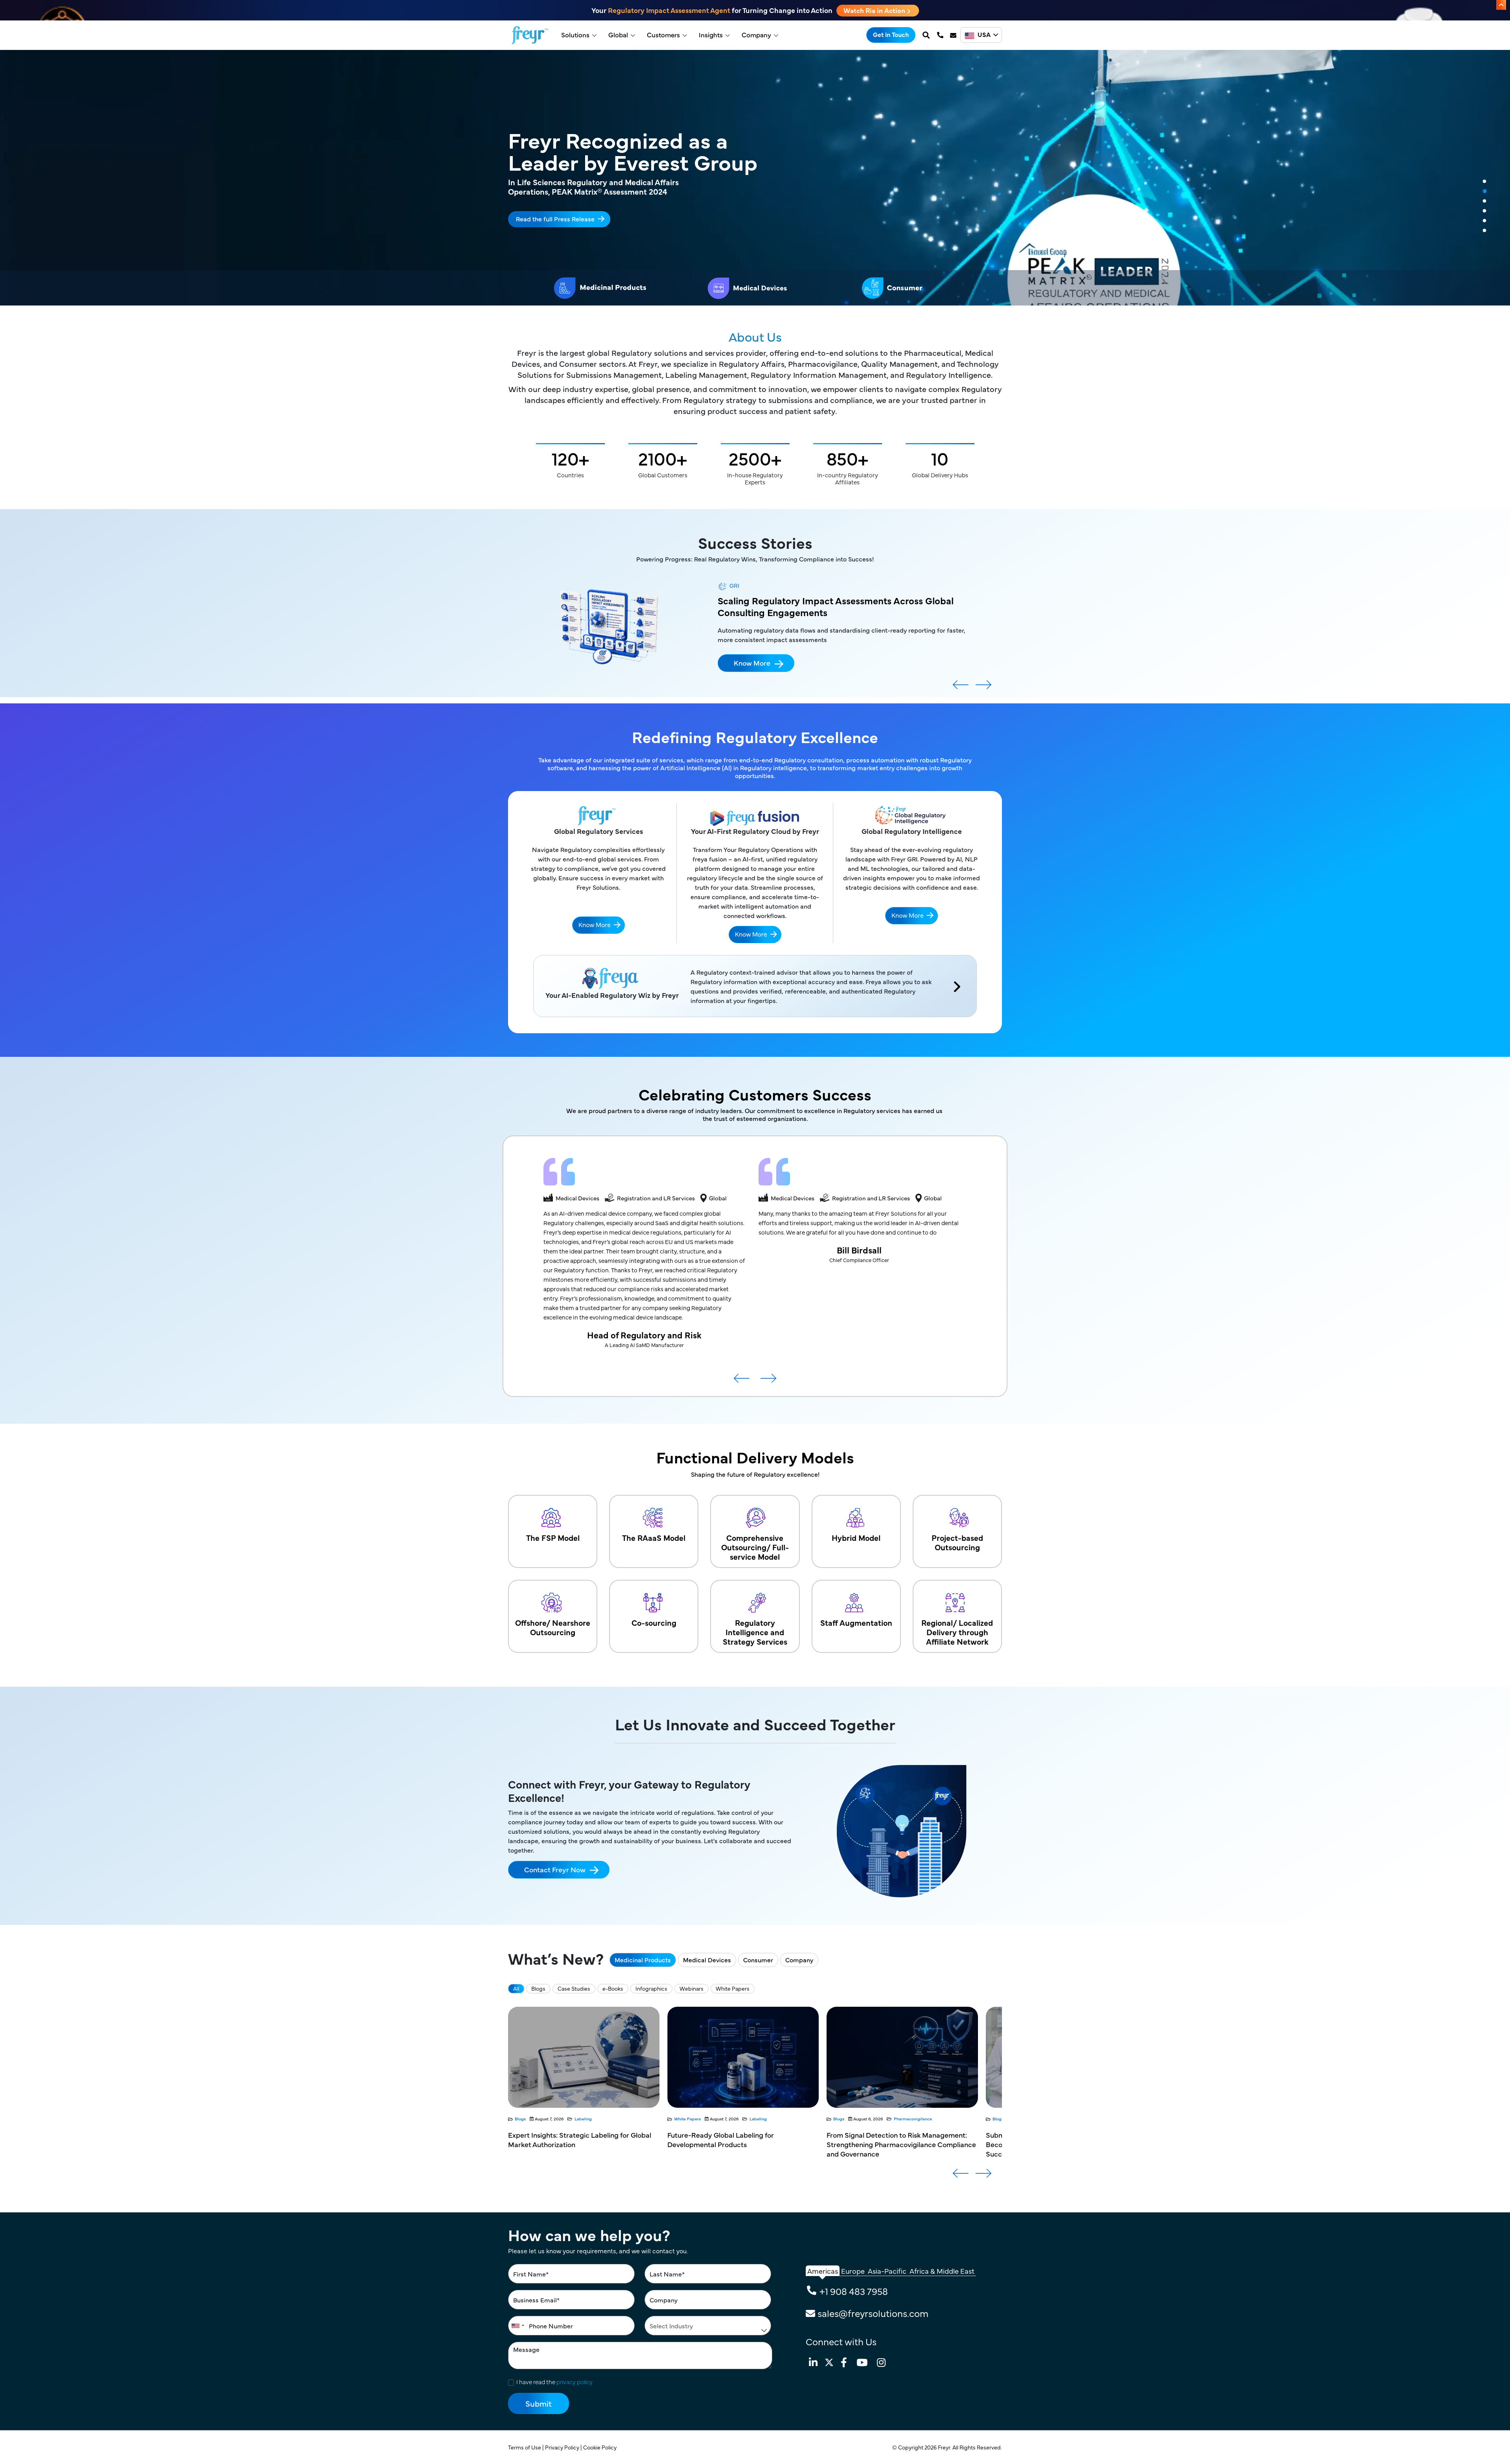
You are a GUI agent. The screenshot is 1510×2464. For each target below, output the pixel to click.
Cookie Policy (600, 2447)
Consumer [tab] (758, 1960)
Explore (527, 213)
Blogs (538, 1988)
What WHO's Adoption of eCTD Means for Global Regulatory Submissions (734, 2139)
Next (983, 688)
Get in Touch (891, 34)
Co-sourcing (654, 1622)
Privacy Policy (563, 2447)
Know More (752, 684)
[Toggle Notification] (1501, 5)
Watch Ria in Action (875, 10)
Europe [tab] (853, 2271)
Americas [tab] (823, 2271)
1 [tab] (1484, 182)
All (516, 1988)
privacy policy (575, 2382)
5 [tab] (1484, 221)
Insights (711, 35)
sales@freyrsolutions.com (873, 2313)
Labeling (905, 2119)
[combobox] (517, 2326)
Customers (663, 35)
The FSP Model (553, 1537)
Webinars (691, 1988)
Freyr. (945, 2447)
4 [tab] (1484, 211)
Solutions (575, 35)
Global (618, 35)
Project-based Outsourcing (957, 1542)
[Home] (530, 35)
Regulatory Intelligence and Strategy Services (755, 1632)
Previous (961, 688)
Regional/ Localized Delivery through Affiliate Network (957, 1632)
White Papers (733, 1988)
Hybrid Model (856, 1537)
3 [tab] (1484, 201)
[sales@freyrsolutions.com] (954, 35)
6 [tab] (1484, 231)
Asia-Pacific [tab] (887, 2271)
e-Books (613, 1988)
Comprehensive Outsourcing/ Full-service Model (755, 1547)
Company (756, 35)
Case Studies (574, 1988)
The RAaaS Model (654, 1537)
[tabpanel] (755, 178)
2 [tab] (1484, 191)
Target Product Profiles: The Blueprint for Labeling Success (892, 2139)
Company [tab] (799, 1960)
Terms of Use (525, 2447)
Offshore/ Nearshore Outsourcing (553, 1627)
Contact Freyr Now (555, 1869)
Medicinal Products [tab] (643, 1960)
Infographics (651, 1988)
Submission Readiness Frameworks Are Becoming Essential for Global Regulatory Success (575, 2144)
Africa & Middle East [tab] (942, 2271)
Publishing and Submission (602, 2119)
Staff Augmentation (856, 1622)
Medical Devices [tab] (707, 1960)
